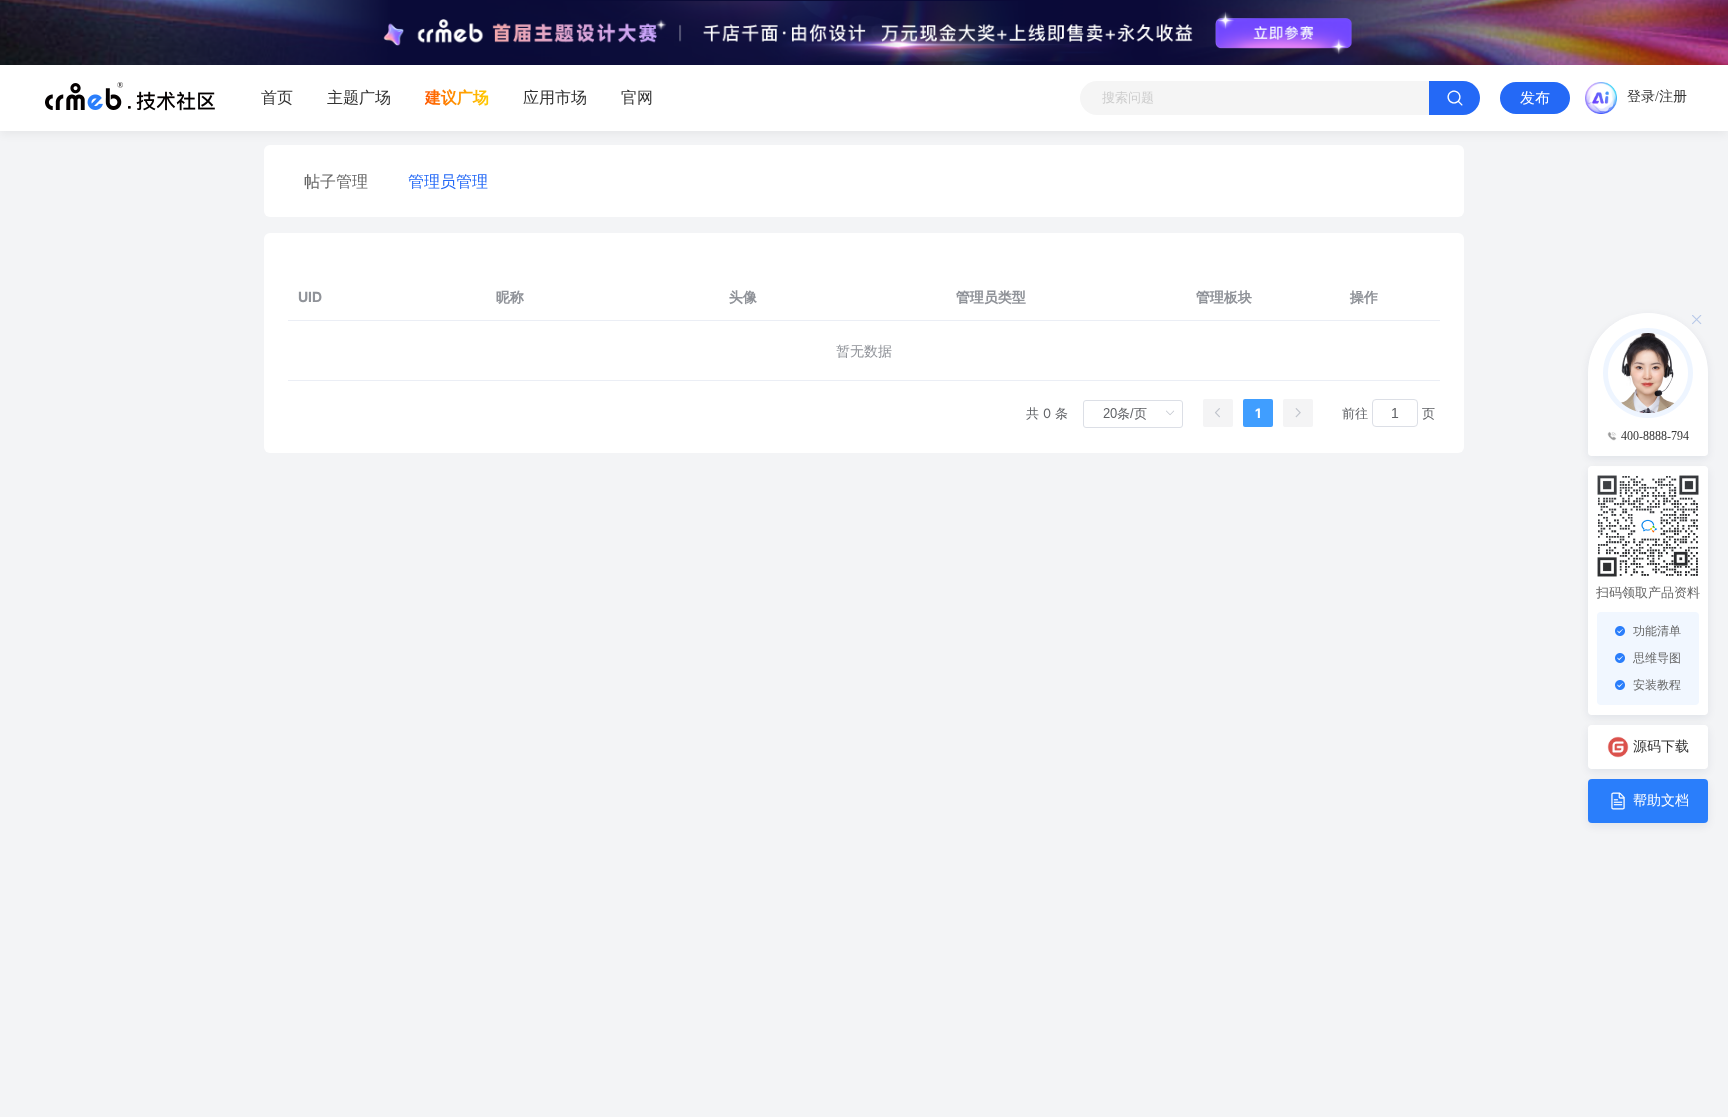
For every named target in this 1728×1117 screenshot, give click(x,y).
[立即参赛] (1283, 33)
